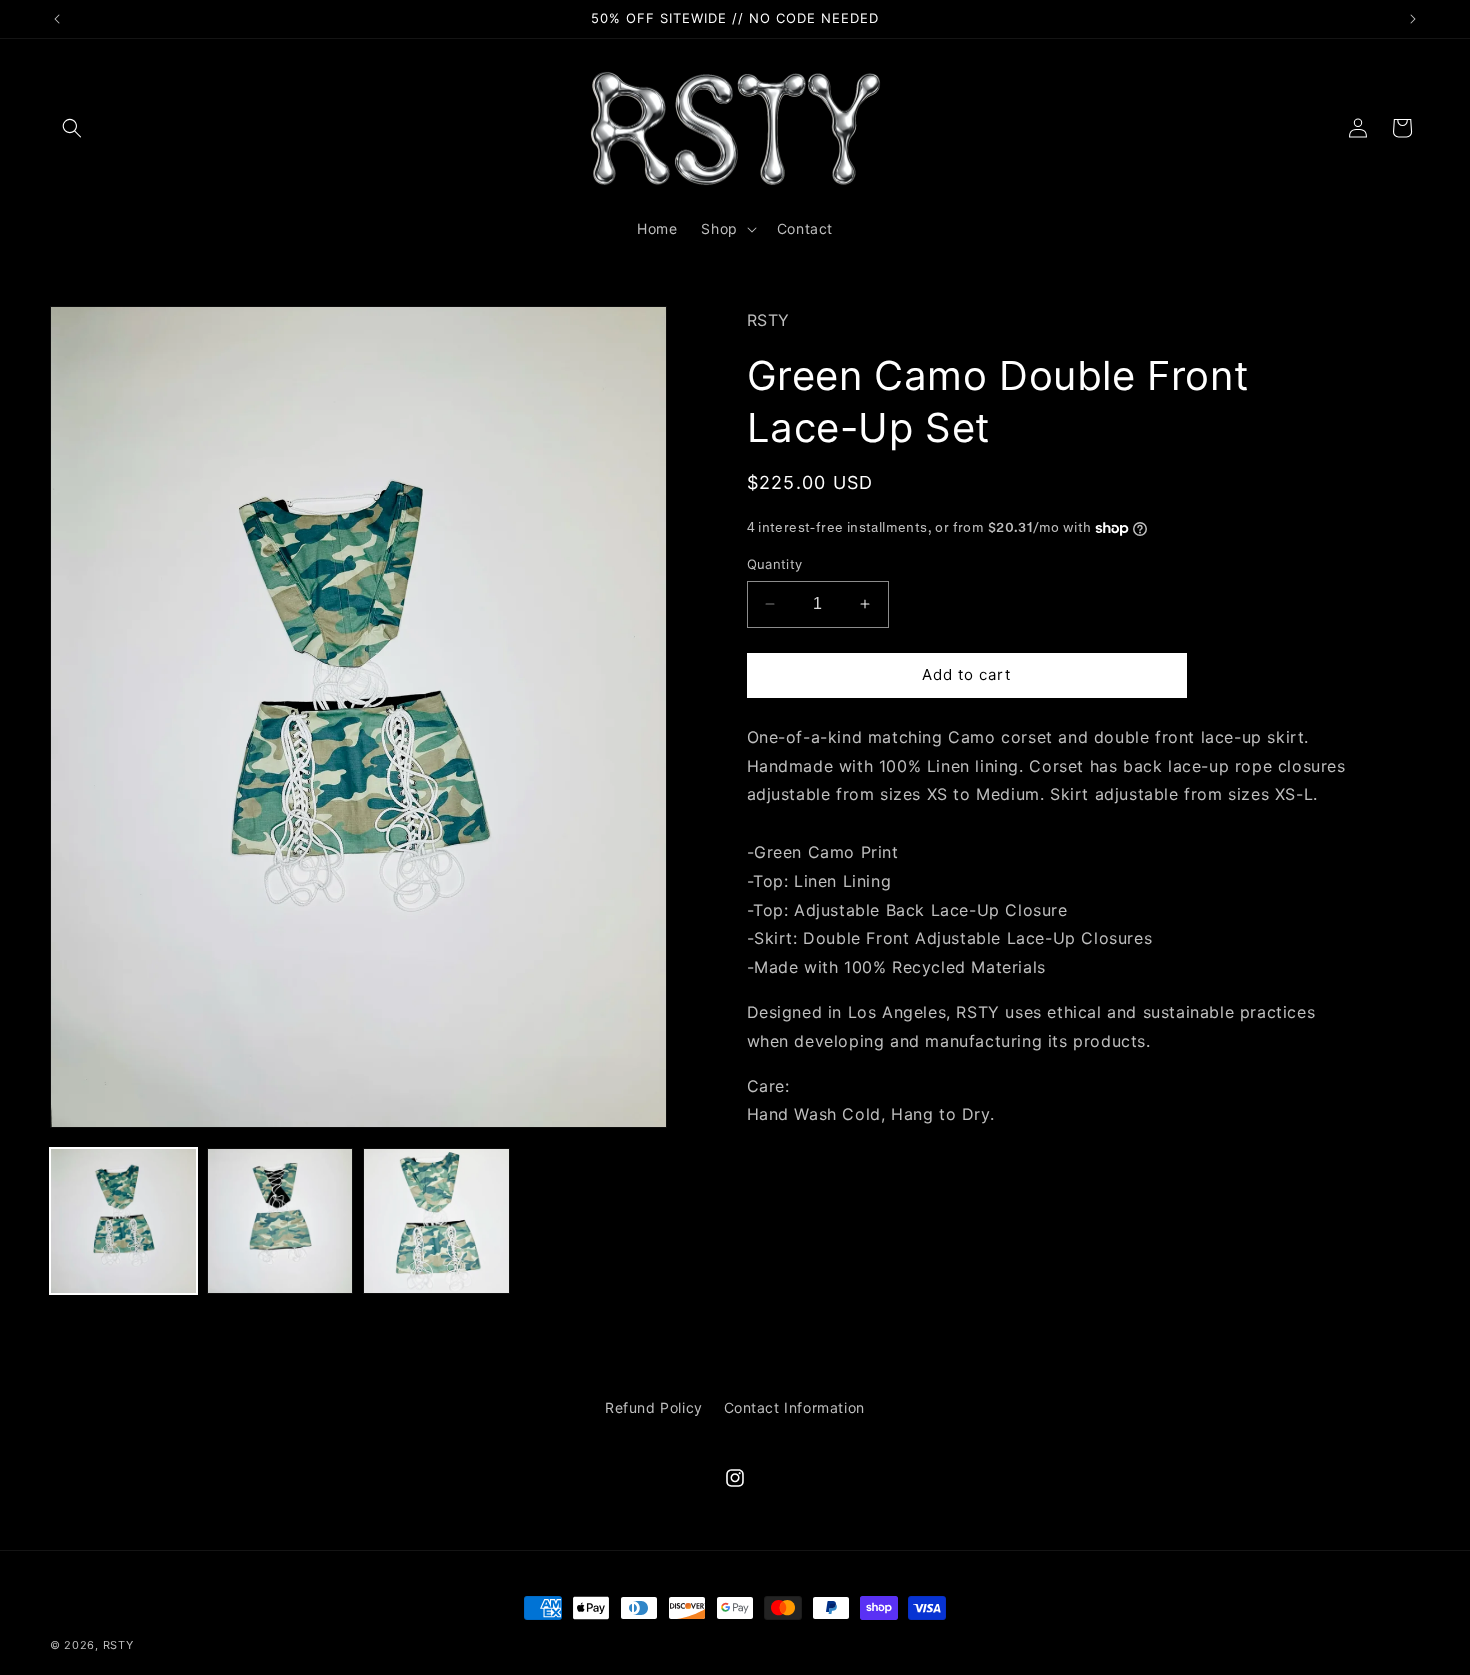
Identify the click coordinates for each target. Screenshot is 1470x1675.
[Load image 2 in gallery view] (280, 1221)
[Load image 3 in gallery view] (436, 1221)
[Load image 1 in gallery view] (123, 1221)
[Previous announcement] (57, 19)
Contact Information (794, 1407)
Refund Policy (654, 1407)
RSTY (118, 1645)
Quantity (775, 564)
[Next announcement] (1413, 19)
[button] (72, 128)
